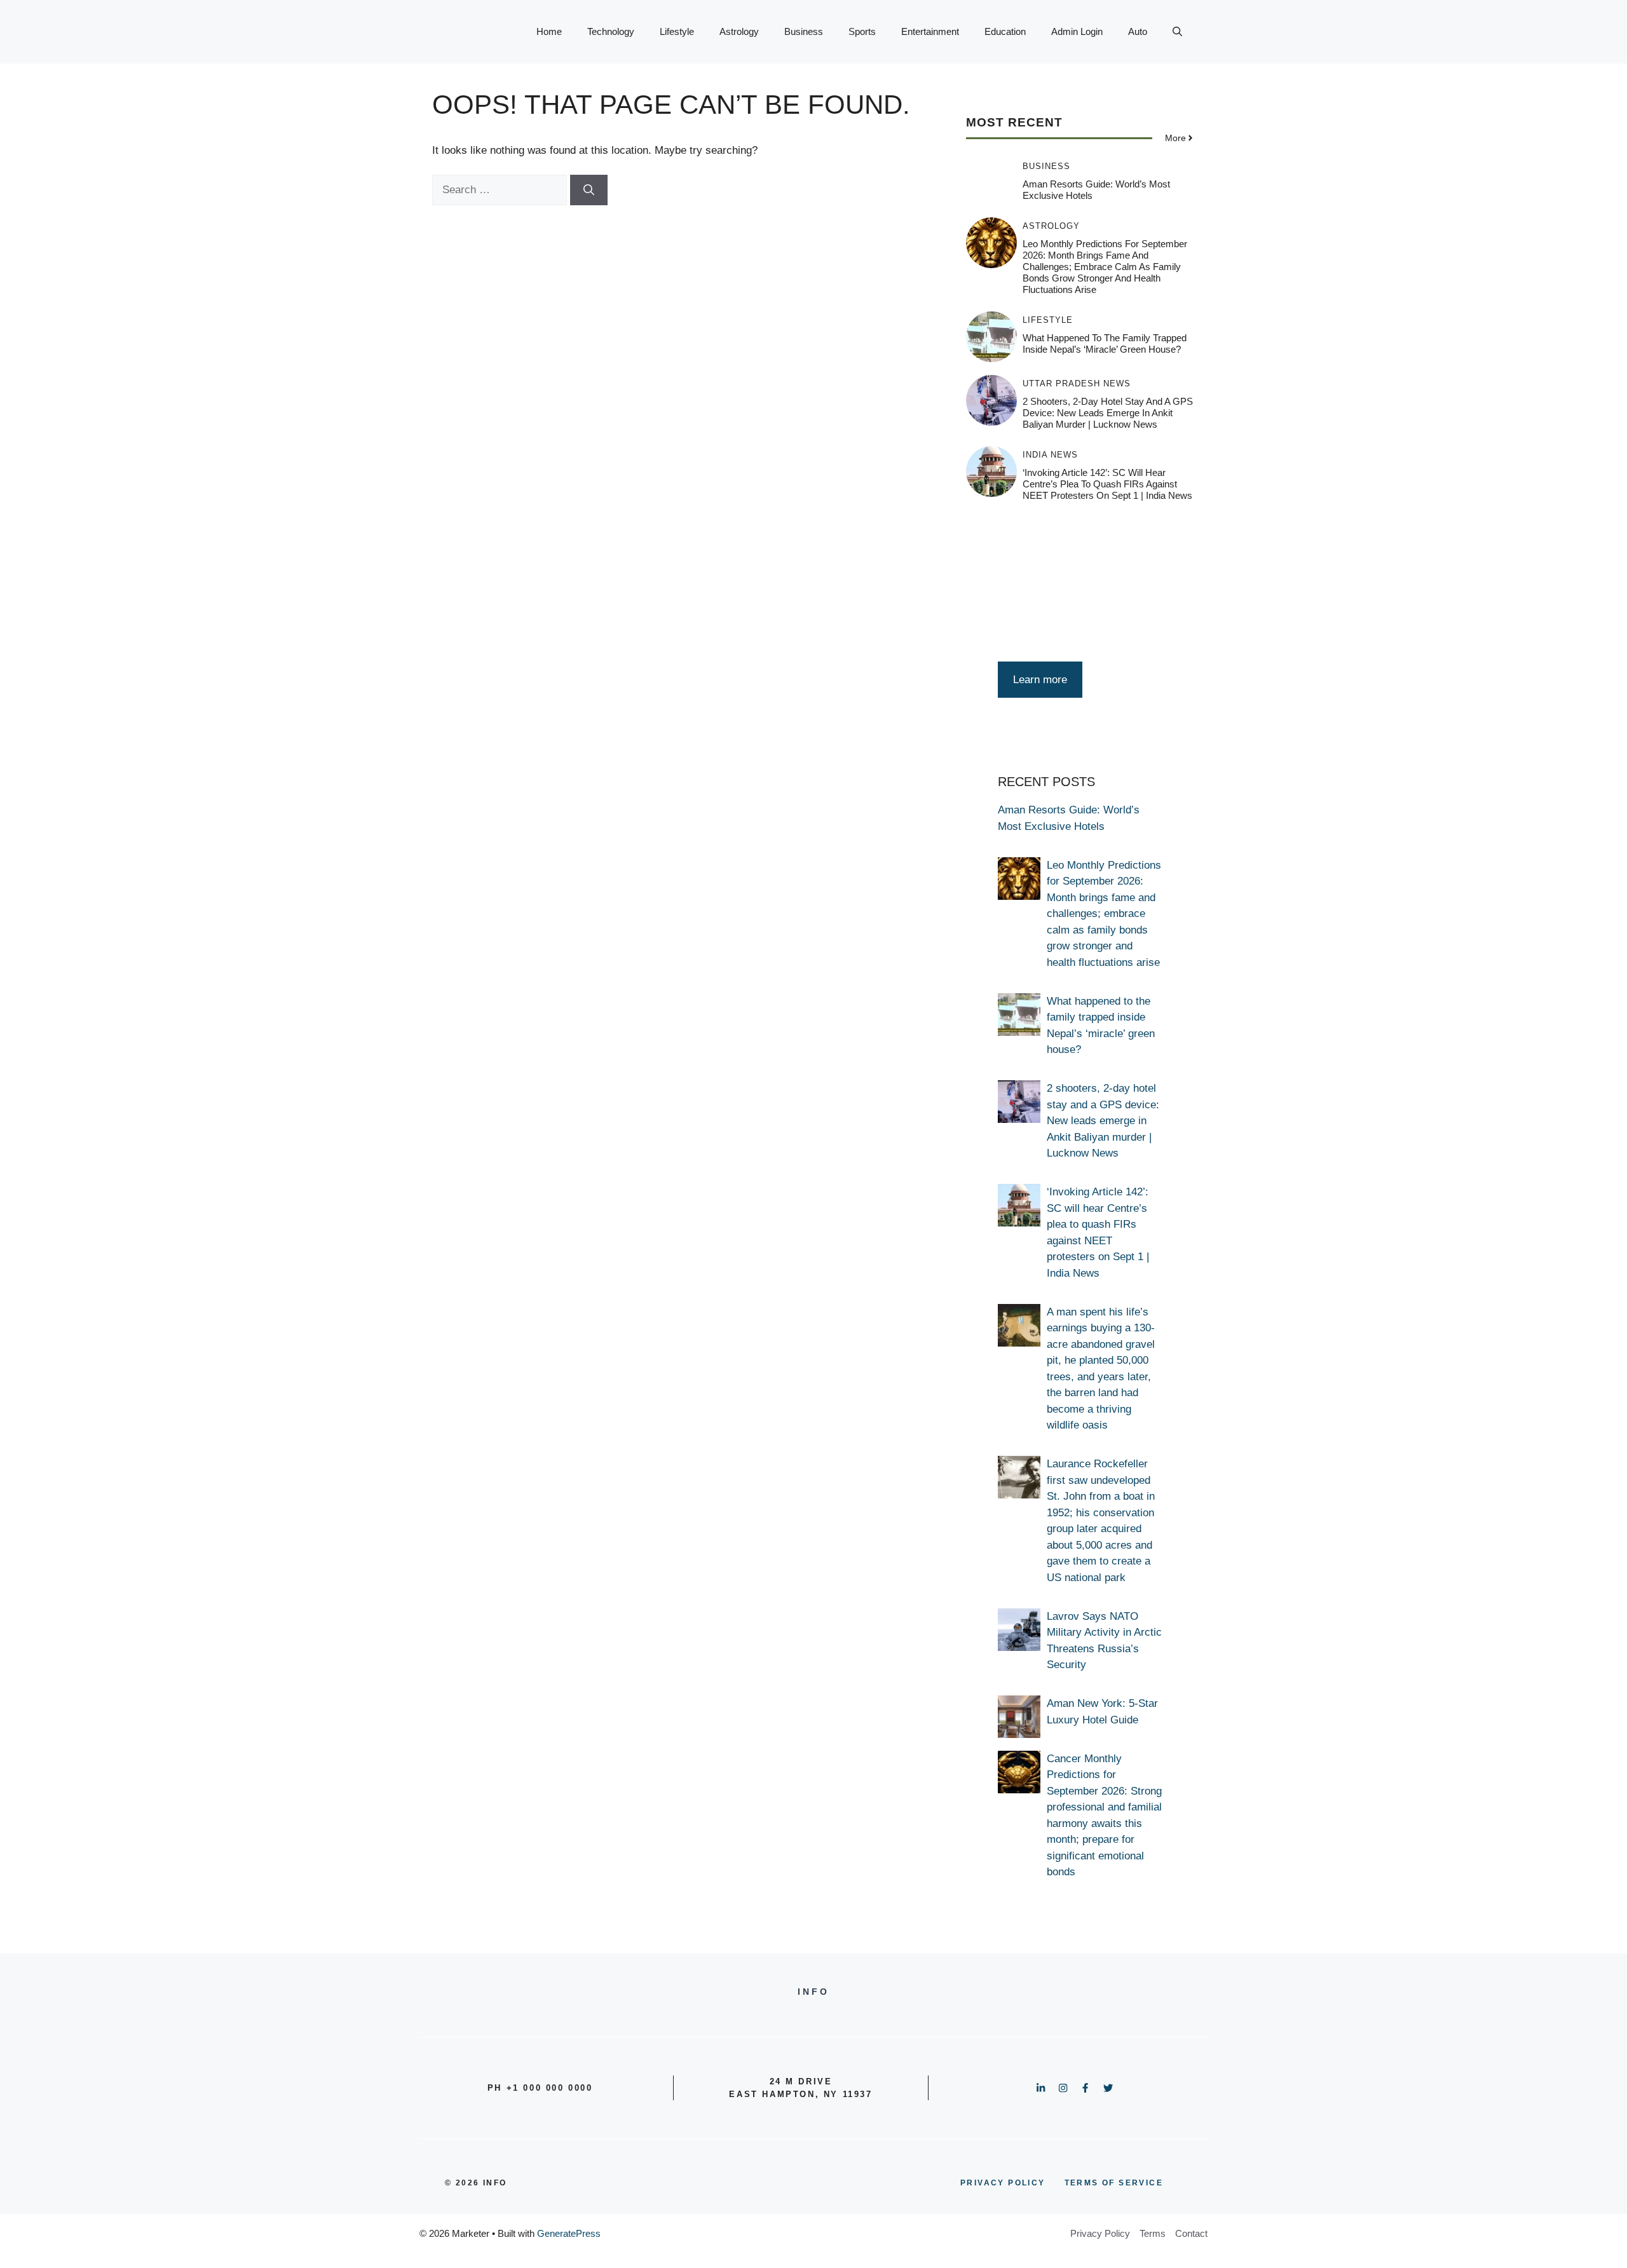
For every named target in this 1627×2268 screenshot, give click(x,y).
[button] (1177, 32)
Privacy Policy (1100, 2233)
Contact (1191, 2233)
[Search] (589, 190)
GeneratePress (569, 2233)
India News (1050, 455)
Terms (1153, 2233)
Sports (862, 31)
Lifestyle (677, 31)
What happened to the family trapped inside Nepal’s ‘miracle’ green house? (1105, 343)
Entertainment (930, 31)
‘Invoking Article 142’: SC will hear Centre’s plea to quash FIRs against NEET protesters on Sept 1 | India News (1107, 484)
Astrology (739, 31)
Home (549, 31)
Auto (1138, 31)
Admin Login (1077, 31)
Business (804, 31)
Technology (611, 31)
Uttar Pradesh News (1077, 384)
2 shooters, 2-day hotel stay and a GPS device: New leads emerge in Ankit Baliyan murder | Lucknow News (1108, 413)
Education (1005, 31)
